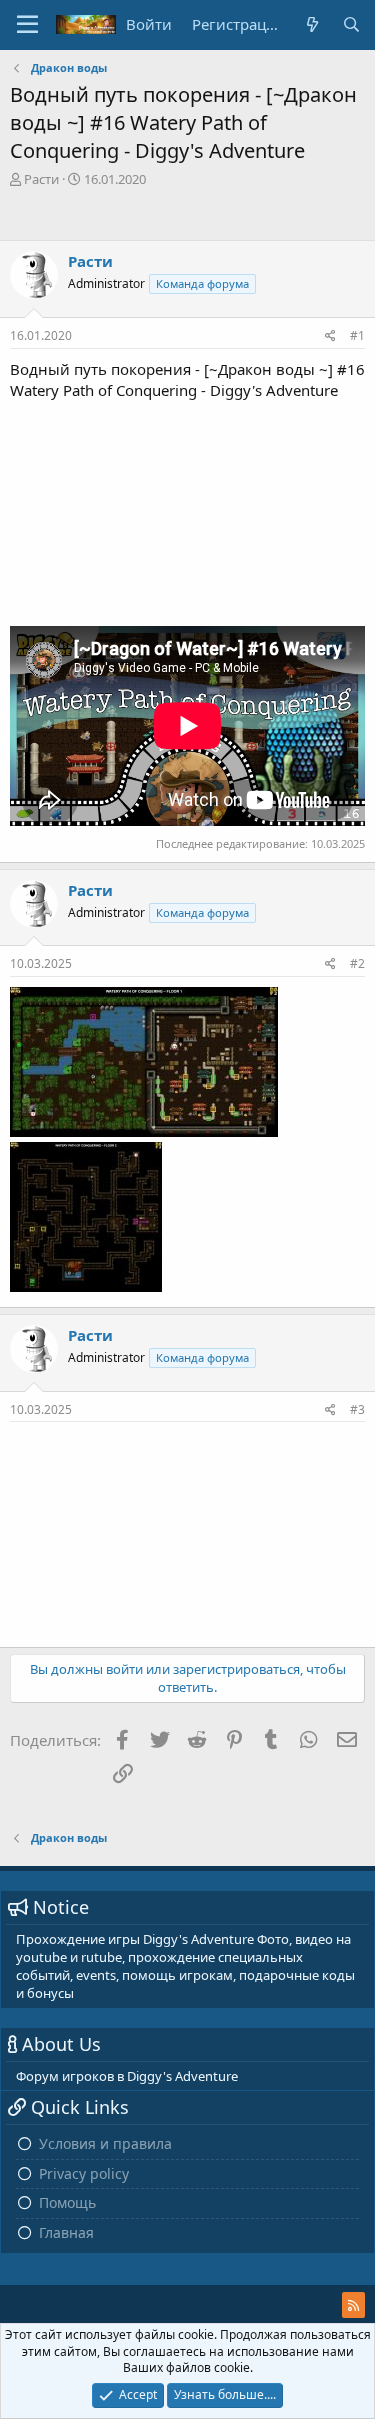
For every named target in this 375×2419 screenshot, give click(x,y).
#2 (357, 963)
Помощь (67, 2202)
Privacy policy (84, 2173)
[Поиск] (351, 24)
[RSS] (353, 2305)
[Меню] (27, 25)
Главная (66, 2232)
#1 (357, 335)
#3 (357, 1409)
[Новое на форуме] (311, 24)
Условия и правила (105, 2143)
